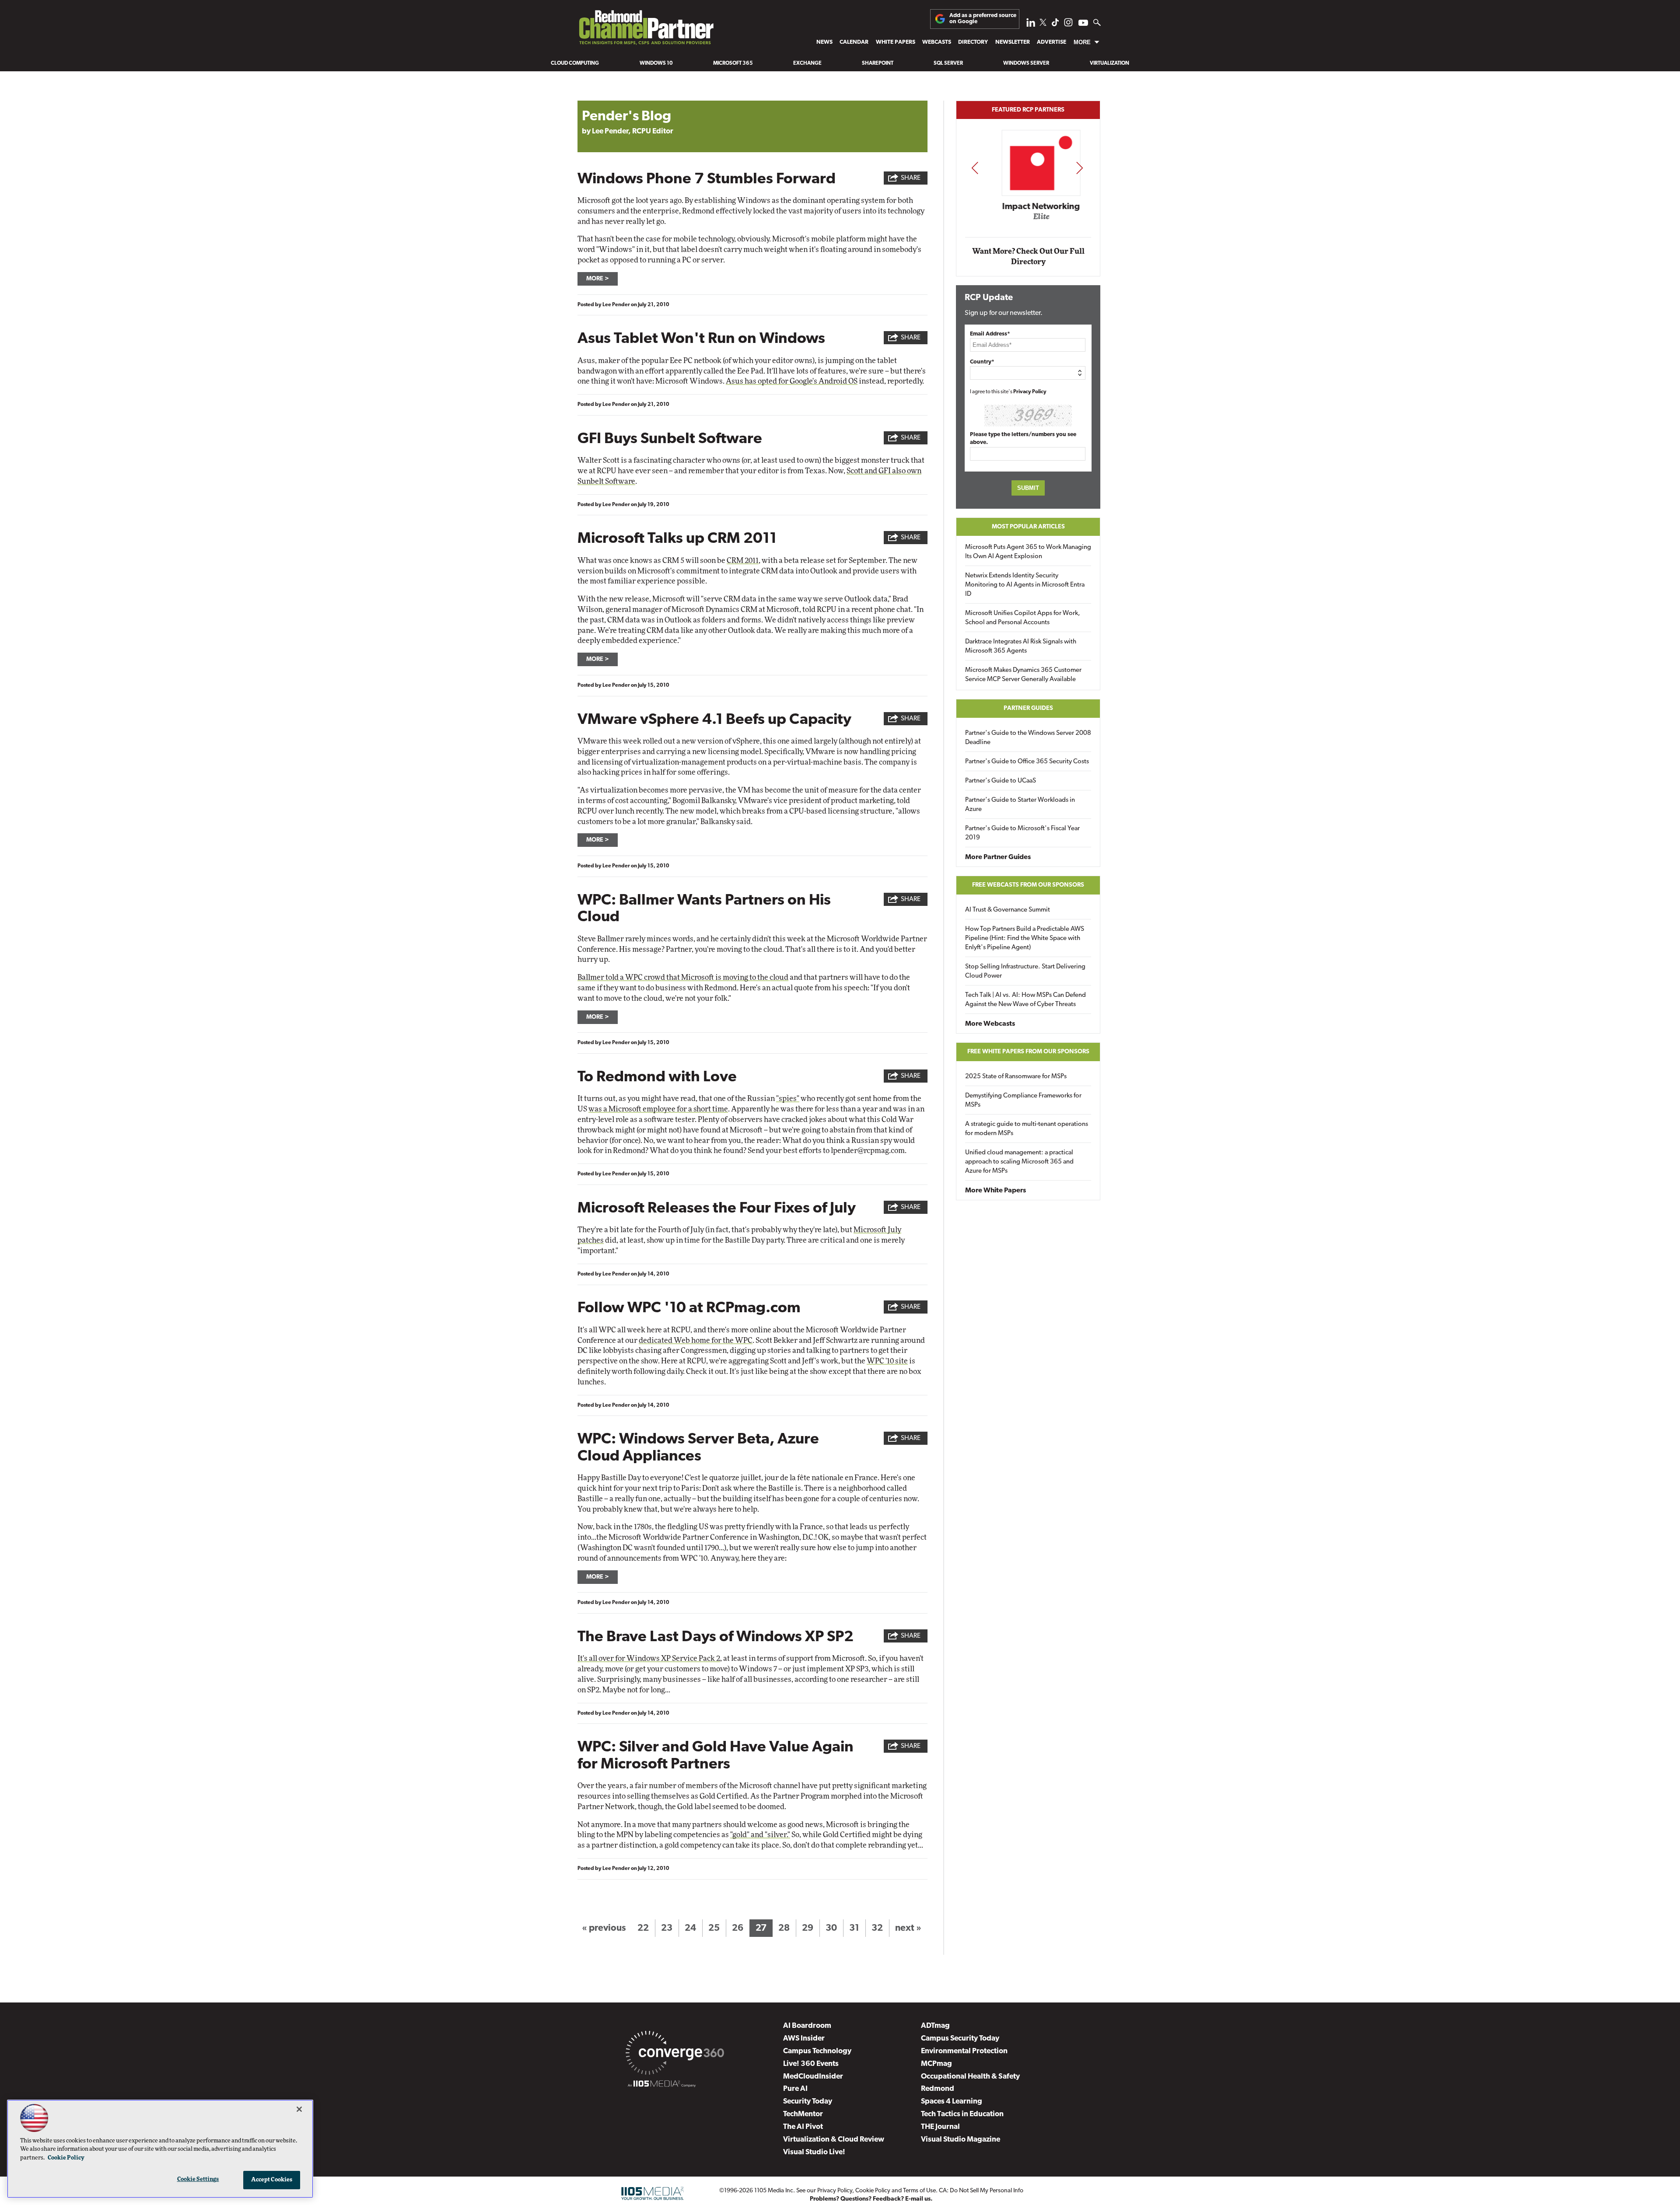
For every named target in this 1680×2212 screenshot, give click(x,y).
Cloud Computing (575, 63)
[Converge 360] (675, 2055)
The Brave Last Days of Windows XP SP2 (716, 1637)
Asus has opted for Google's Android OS (792, 381)
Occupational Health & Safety (970, 2077)
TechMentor (803, 2114)
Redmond (938, 2089)
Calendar (854, 42)
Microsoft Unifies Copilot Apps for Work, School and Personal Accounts (1023, 618)
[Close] (299, 2109)
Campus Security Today (960, 2039)
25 (714, 1928)
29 (808, 1928)
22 (643, 1928)
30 (831, 1928)
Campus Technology (817, 2051)
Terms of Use (919, 2191)
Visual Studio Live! (814, 2152)
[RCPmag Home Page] (646, 30)
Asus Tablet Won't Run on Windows (701, 339)
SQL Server (948, 63)
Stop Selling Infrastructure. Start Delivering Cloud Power (1025, 971)
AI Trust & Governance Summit (1008, 910)
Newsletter (1013, 42)
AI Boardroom (807, 2026)
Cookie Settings (198, 2179)
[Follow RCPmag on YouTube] (1083, 24)
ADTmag (935, 2026)
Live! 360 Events (811, 2064)
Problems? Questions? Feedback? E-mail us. (871, 2199)
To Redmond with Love (657, 1078)
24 (690, 1928)
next (1080, 168)
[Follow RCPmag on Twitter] (1043, 24)
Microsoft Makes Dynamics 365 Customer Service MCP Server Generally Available (1023, 675)
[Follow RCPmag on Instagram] (1068, 25)
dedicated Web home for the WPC (696, 1340)
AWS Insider (804, 2039)
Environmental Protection (964, 2051)
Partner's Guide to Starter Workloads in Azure (1020, 805)
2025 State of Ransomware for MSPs (1016, 1077)
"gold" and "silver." (760, 1835)
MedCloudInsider (813, 2077)
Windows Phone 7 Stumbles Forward (707, 180)
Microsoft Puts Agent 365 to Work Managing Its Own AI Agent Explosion (1028, 552)
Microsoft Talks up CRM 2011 (677, 539)
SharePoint (878, 63)
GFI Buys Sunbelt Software (670, 439)
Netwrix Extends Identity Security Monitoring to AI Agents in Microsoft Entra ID (1025, 585)
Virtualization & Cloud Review (834, 2140)
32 (877, 1928)
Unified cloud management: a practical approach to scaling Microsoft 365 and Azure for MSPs (1019, 1162)
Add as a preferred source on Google (983, 19)
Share (911, 178)
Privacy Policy (1030, 392)
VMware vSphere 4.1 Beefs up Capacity (714, 720)
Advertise (1052, 42)
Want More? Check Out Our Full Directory (1028, 257)
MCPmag (936, 2064)
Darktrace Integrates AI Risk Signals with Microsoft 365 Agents (1021, 646)
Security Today (808, 2102)
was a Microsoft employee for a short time (658, 1109)
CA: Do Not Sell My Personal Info (981, 2191)
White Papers (896, 42)
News (824, 42)
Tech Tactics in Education (962, 2114)
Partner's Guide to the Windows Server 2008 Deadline (1028, 738)
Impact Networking (1029, 207)
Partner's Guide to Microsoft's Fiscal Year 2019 (1022, 833)
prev (975, 168)
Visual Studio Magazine (961, 2140)
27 (761, 1928)
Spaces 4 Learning (952, 2102)
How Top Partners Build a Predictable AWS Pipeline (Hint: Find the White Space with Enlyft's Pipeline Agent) (1025, 938)
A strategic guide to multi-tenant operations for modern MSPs (1027, 1129)
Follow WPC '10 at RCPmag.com (689, 1309)
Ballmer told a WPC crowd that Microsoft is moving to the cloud (683, 977)
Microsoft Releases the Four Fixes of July (717, 1209)
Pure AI (795, 2089)
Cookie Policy (873, 2191)
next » (908, 1928)
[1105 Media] (662, 2085)
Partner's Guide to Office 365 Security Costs (1027, 762)
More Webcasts (990, 1024)
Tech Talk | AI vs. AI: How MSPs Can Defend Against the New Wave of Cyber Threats (1025, 1000)
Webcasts (937, 42)
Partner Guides (1028, 708)
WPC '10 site (887, 1361)
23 (667, 1928)
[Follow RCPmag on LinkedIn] (1031, 25)
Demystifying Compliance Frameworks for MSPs (1023, 1101)
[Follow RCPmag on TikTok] (1055, 25)
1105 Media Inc (774, 2191)
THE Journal (940, 2127)
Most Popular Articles (1028, 527)
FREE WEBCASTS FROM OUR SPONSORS (1028, 885)
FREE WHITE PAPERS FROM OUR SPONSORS (1028, 1052)
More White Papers (996, 1191)
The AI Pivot (803, 2127)
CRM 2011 (743, 561)
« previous (604, 1928)
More (1082, 42)
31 (854, 1928)
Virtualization (1109, 63)
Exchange (807, 63)
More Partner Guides (998, 857)
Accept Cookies (272, 2180)
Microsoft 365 (733, 63)
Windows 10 (656, 63)
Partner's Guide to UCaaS (1001, 781)
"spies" (788, 1099)
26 (738, 1928)
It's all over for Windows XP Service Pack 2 (649, 1658)
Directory (973, 42)
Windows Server (1026, 63)
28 (784, 1928)
